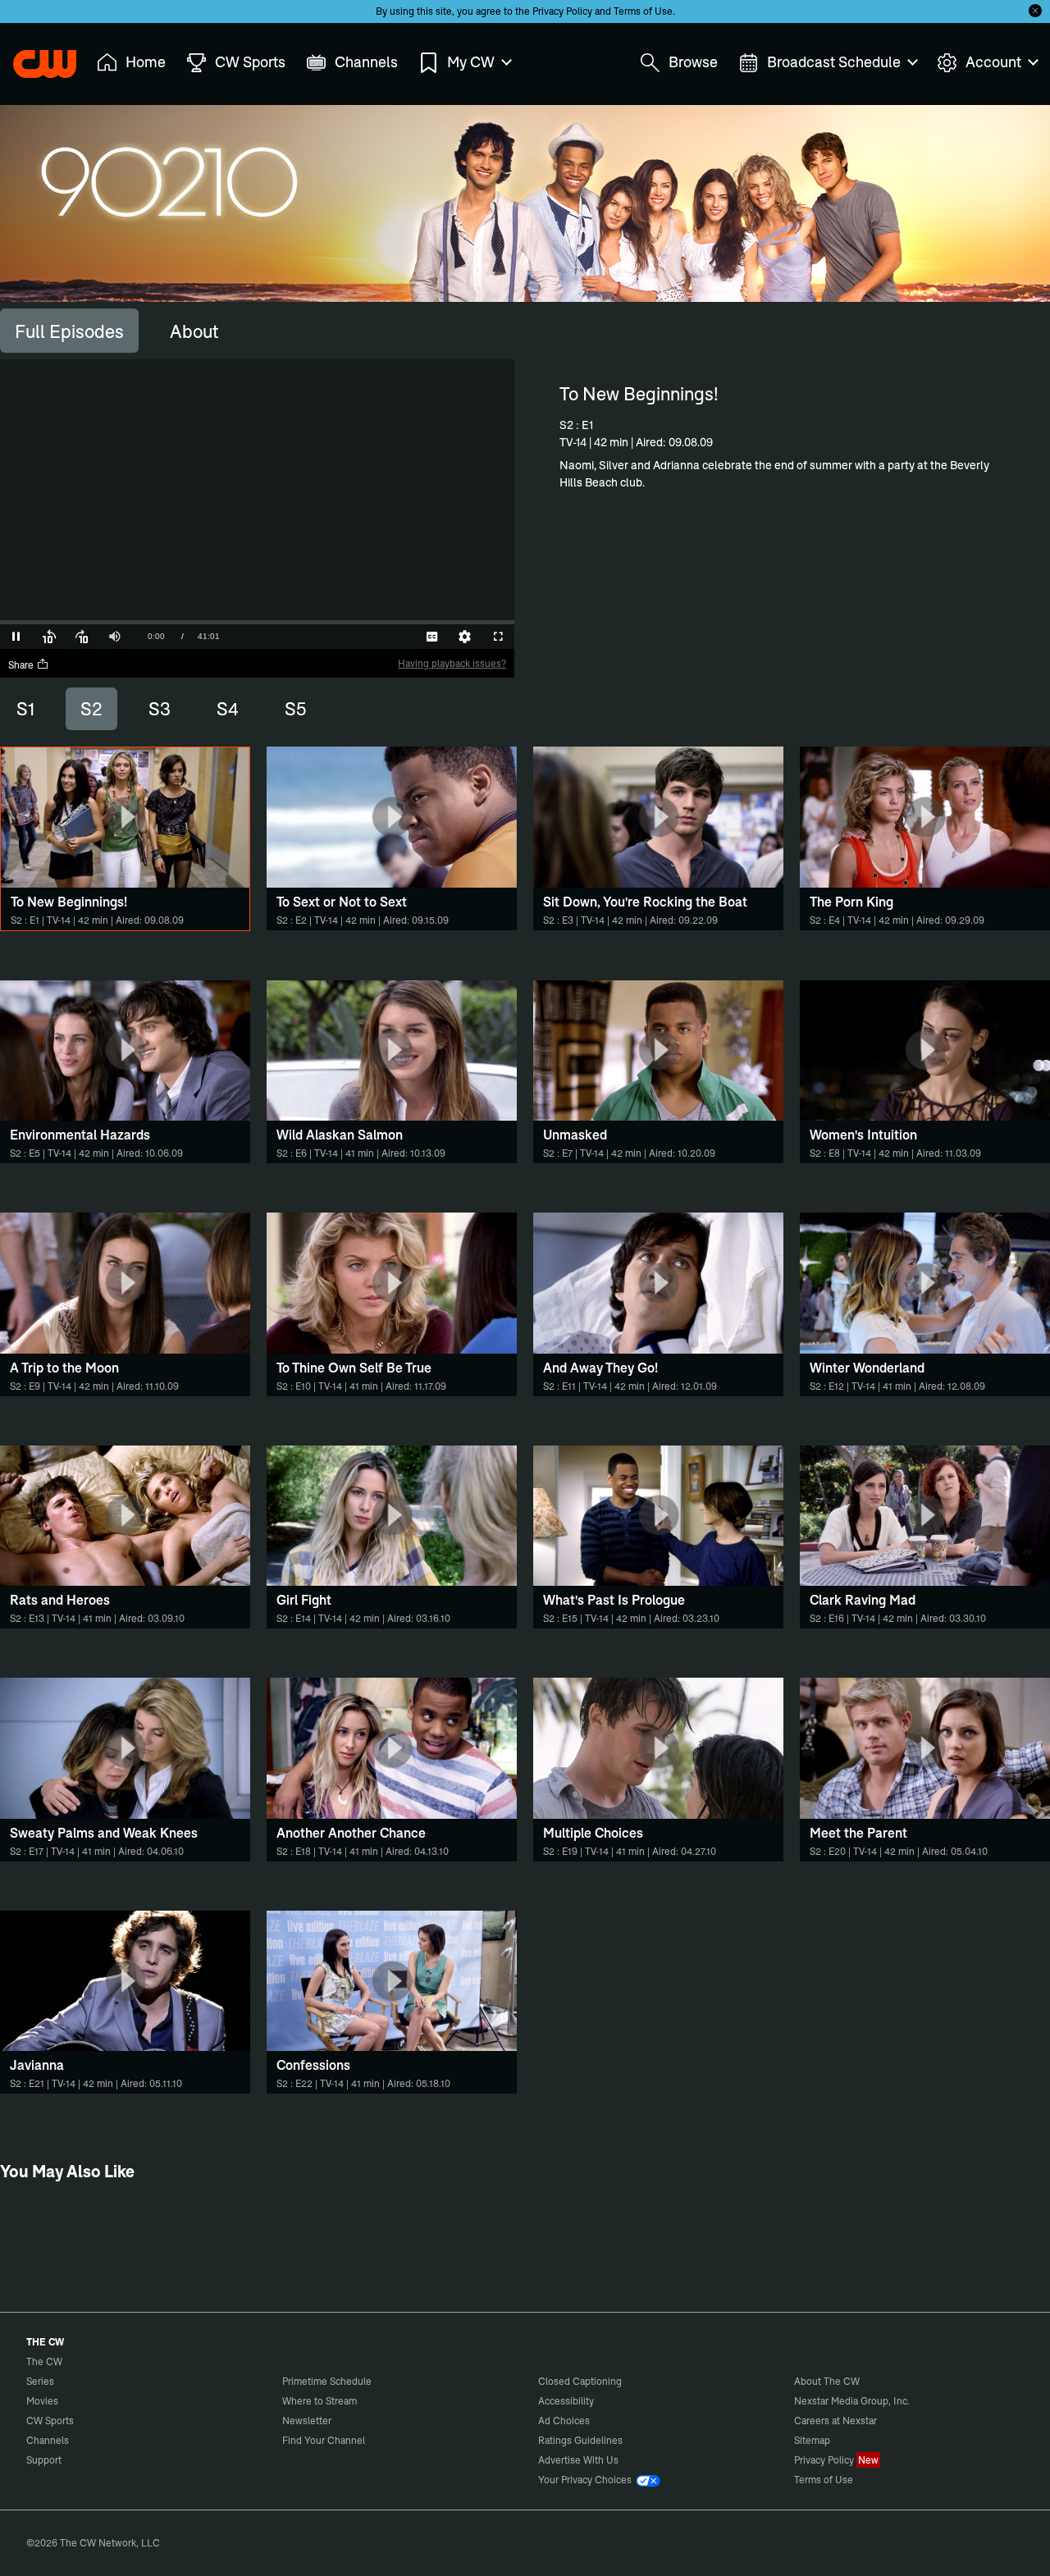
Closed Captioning (580, 2381)
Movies (42, 2401)
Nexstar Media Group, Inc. (852, 2401)
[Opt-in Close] (1035, 11)
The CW (34, 58)
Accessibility (566, 2401)
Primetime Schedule (327, 2381)
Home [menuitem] (146, 62)
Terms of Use (643, 11)
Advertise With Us (578, 2460)
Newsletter (307, 2421)
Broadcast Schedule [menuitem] (834, 62)
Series (40, 2381)
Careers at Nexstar (835, 2421)
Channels (48, 2440)
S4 (228, 709)
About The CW (827, 2381)
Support (44, 2460)
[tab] (69, 331)
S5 (295, 709)
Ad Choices (564, 2421)
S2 (91, 709)
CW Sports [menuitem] (250, 62)
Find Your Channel (324, 2440)
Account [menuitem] (993, 62)
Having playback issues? (452, 663)
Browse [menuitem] (693, 62)
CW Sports (50, 2421)
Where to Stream (320, 2401)
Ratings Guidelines (580, 2440)
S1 (25, 709)
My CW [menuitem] (471, 62)
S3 (160, 709)
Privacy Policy (562, 11)
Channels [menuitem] (366, 62)
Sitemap (812, 2440)
